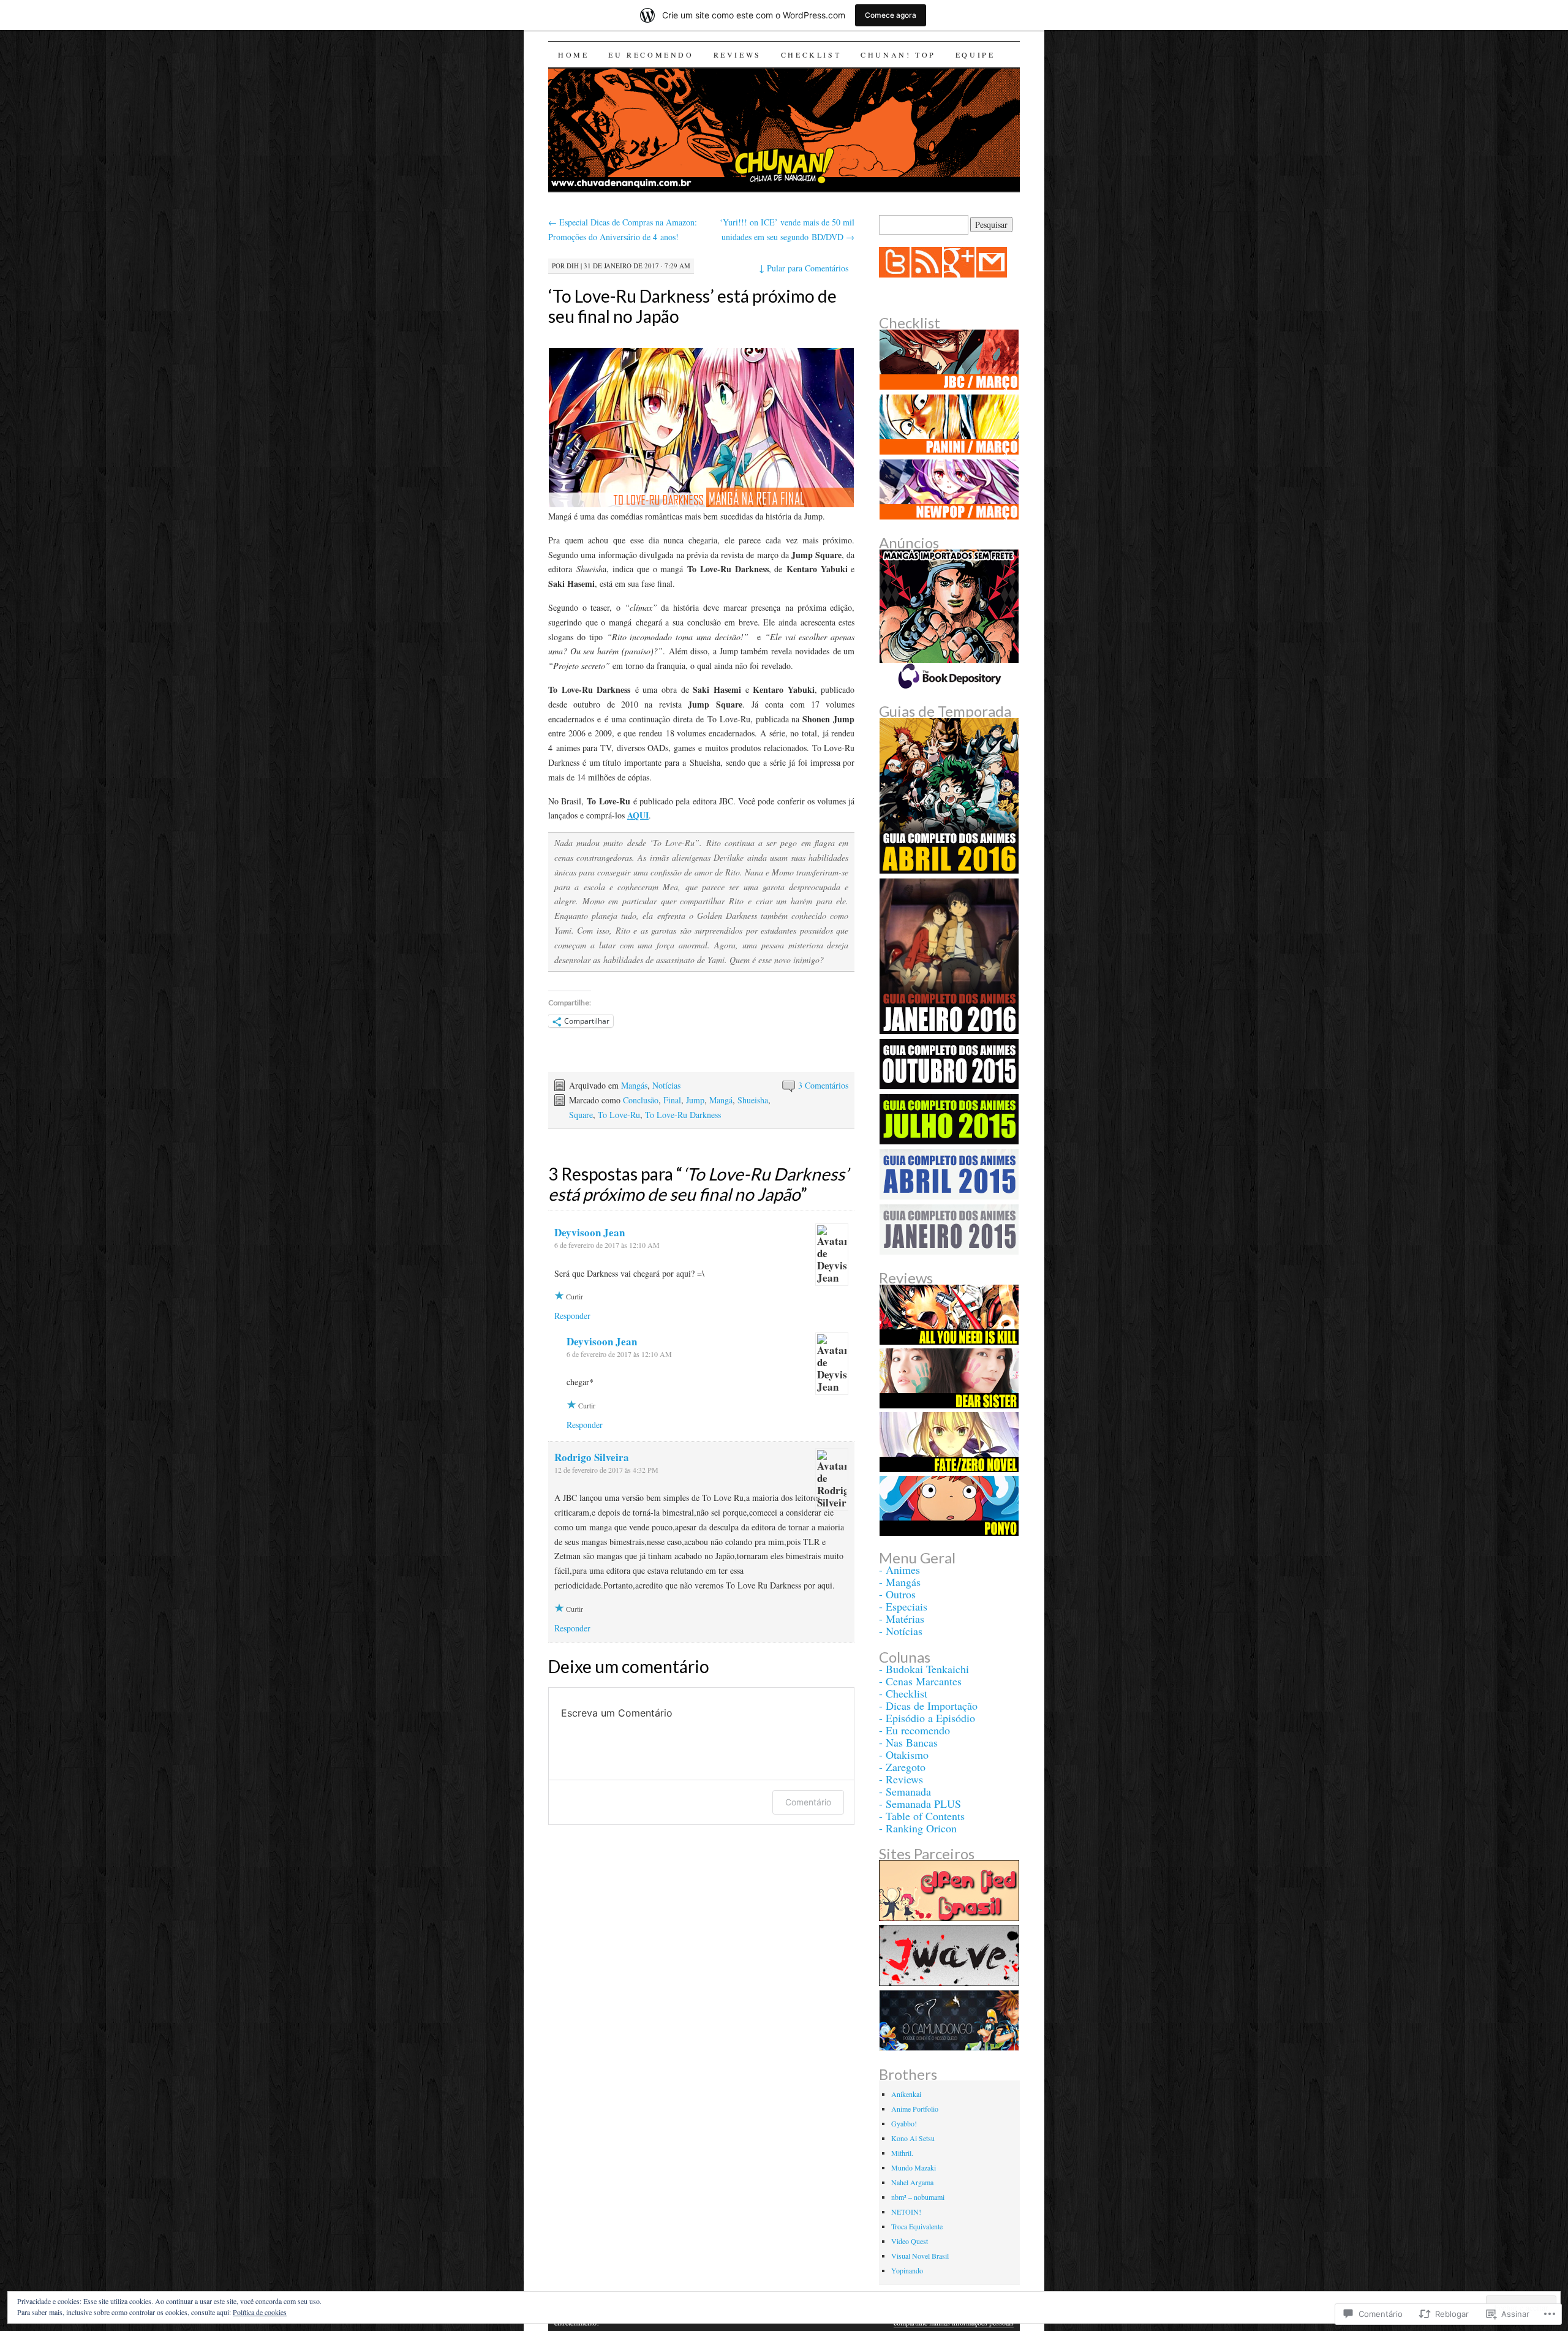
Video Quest (910, 2241)
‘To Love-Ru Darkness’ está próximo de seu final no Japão (692, 306)
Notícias (666, 1085)
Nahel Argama (912, 2182)
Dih (573, 266)
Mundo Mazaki (914, 2167)
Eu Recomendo (651, 55)
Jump (695, 1100)
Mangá (721, 1100)
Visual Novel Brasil (920, 2256)
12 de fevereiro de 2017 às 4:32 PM (606, 1470)
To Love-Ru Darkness (683, 1115)
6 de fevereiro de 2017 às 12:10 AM (607, 1245)
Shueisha (753, 1100)
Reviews (737, 55)
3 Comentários (823, 1085)
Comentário (808, 1802)
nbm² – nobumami (918, 2197)
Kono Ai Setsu (913, 2138)
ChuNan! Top (898, 55)
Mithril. (902, 2153)
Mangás (634, 1085)
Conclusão (641, 1100)
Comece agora (891, 15)
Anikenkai (906, 2094)
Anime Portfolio (915, 2109)
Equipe (975, 55)
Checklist (811, 55)
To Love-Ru (619, 1115)
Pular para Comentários (804, 268)
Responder (572, 1316)
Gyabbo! (904, 2123)
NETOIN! (906, 2212)
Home (573, 55)
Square (581, 1115)
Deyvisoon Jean (590, 1232)
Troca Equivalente (917, 2226)
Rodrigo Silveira (592, 1457)
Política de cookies (260, 2312)
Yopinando (907, 2270)
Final (672, 1100)
